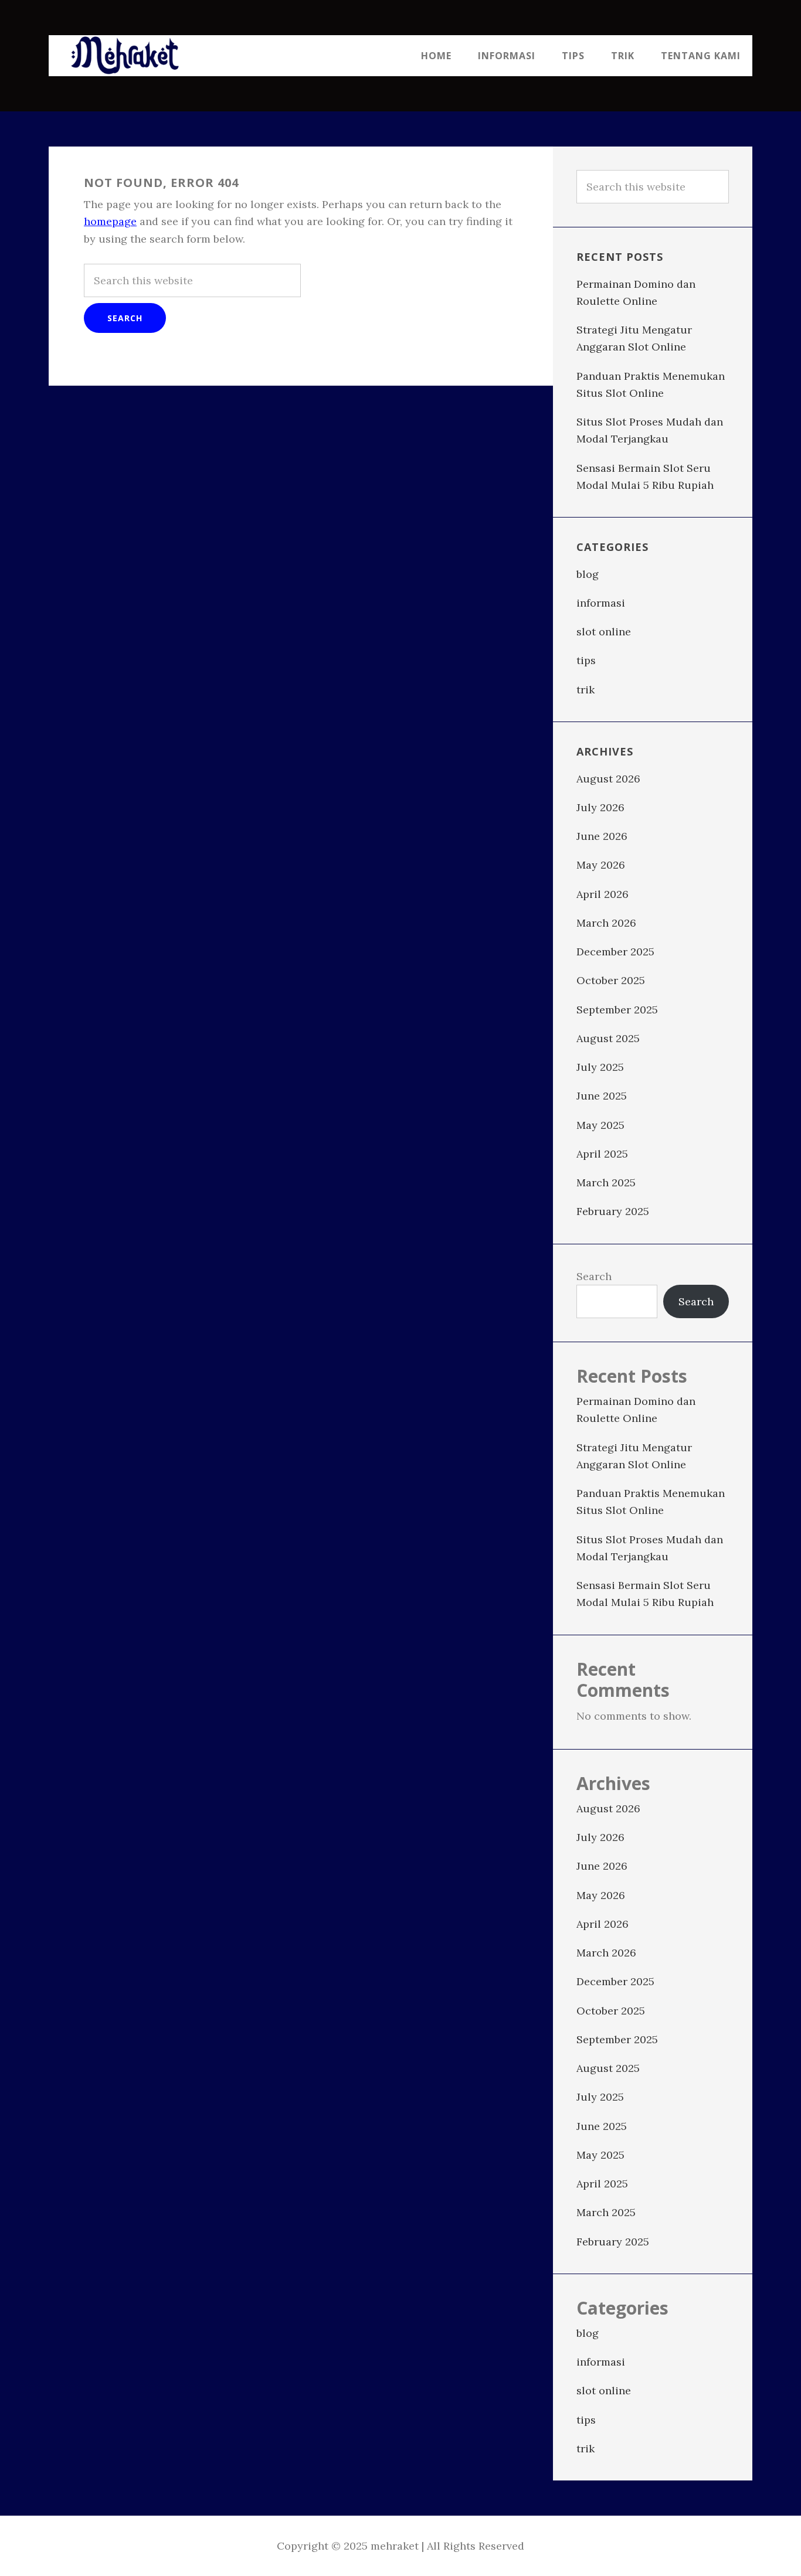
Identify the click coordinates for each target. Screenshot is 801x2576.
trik (586, 690)
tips (586, 660)
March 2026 (606, 923)
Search (594, 1276)
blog (588, 574)
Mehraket (125, 56)
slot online (604, 632)
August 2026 (608, 779)
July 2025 (600, 1067)
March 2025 (606, 1182)
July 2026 (600, 807)
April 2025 (602, 1154)
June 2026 (602, 836)
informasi (601, 603)
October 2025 (611, 980)
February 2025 (613, 1211)
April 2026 (603, 894)
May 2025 (600, 1125)
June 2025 (602, 1096)
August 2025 (608, 1038)
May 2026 (601, 865)
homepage (110, 221)
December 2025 (615, 952)
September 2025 (617, 1010)
